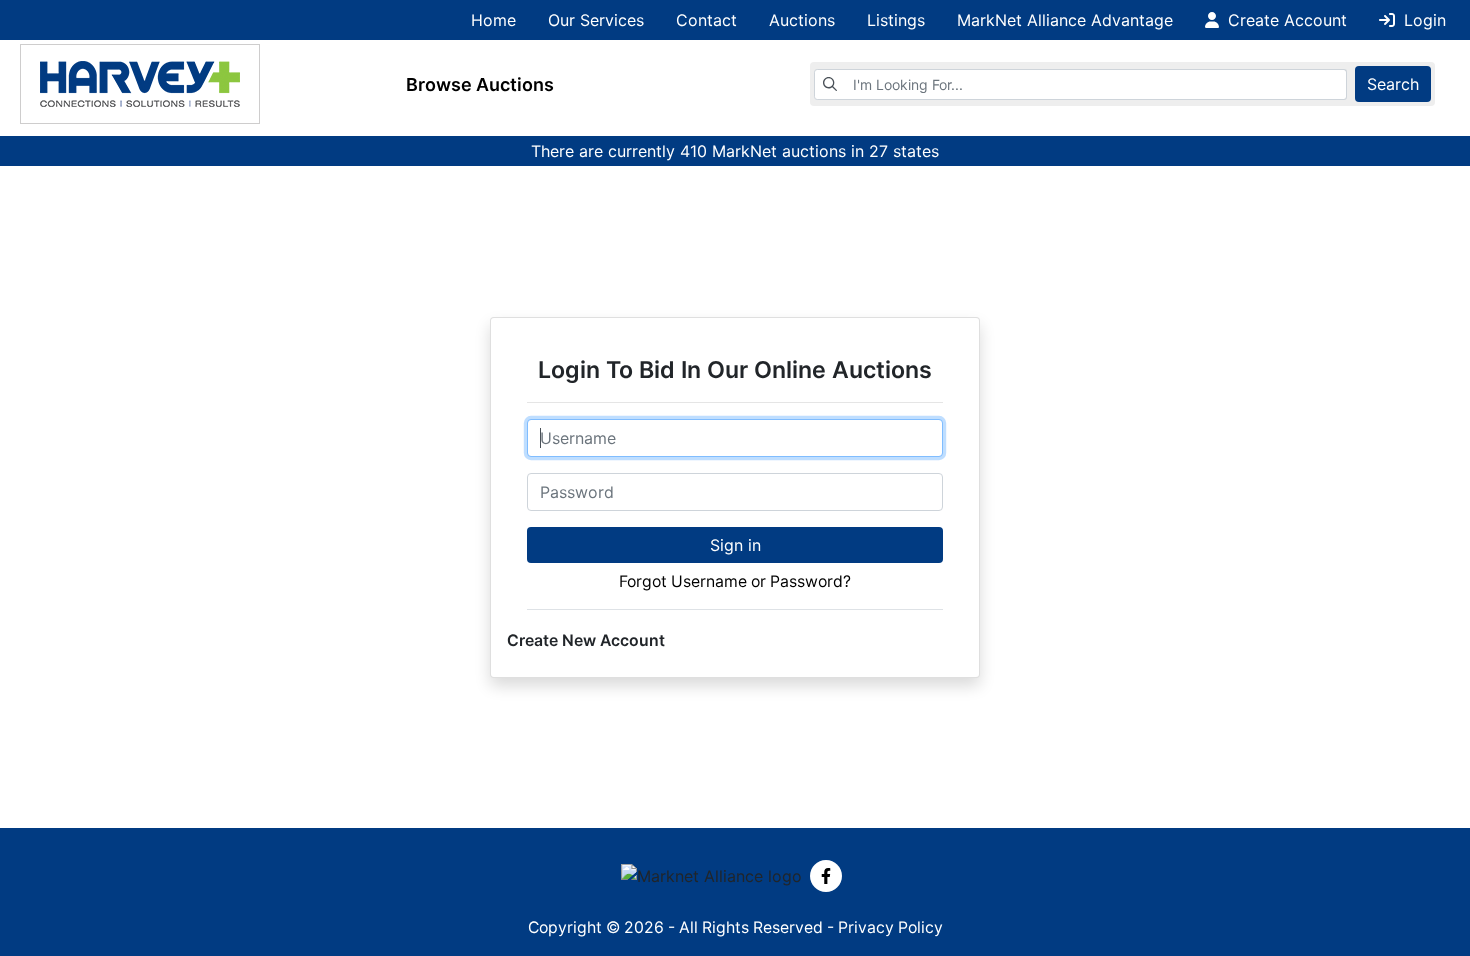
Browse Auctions (480, 84)
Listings (896, 20)
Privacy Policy (890, 927)
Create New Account (586, 640)
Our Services (596, 20)
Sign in (735, 545)
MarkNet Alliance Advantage (1065, 20)
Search (1393, 84)
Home (493, 20)
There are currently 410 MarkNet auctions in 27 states (735, 151)
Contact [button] (706, 20)
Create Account (1285, 20)
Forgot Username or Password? (735, 581)
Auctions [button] (802, 20)
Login (1422, 20)
